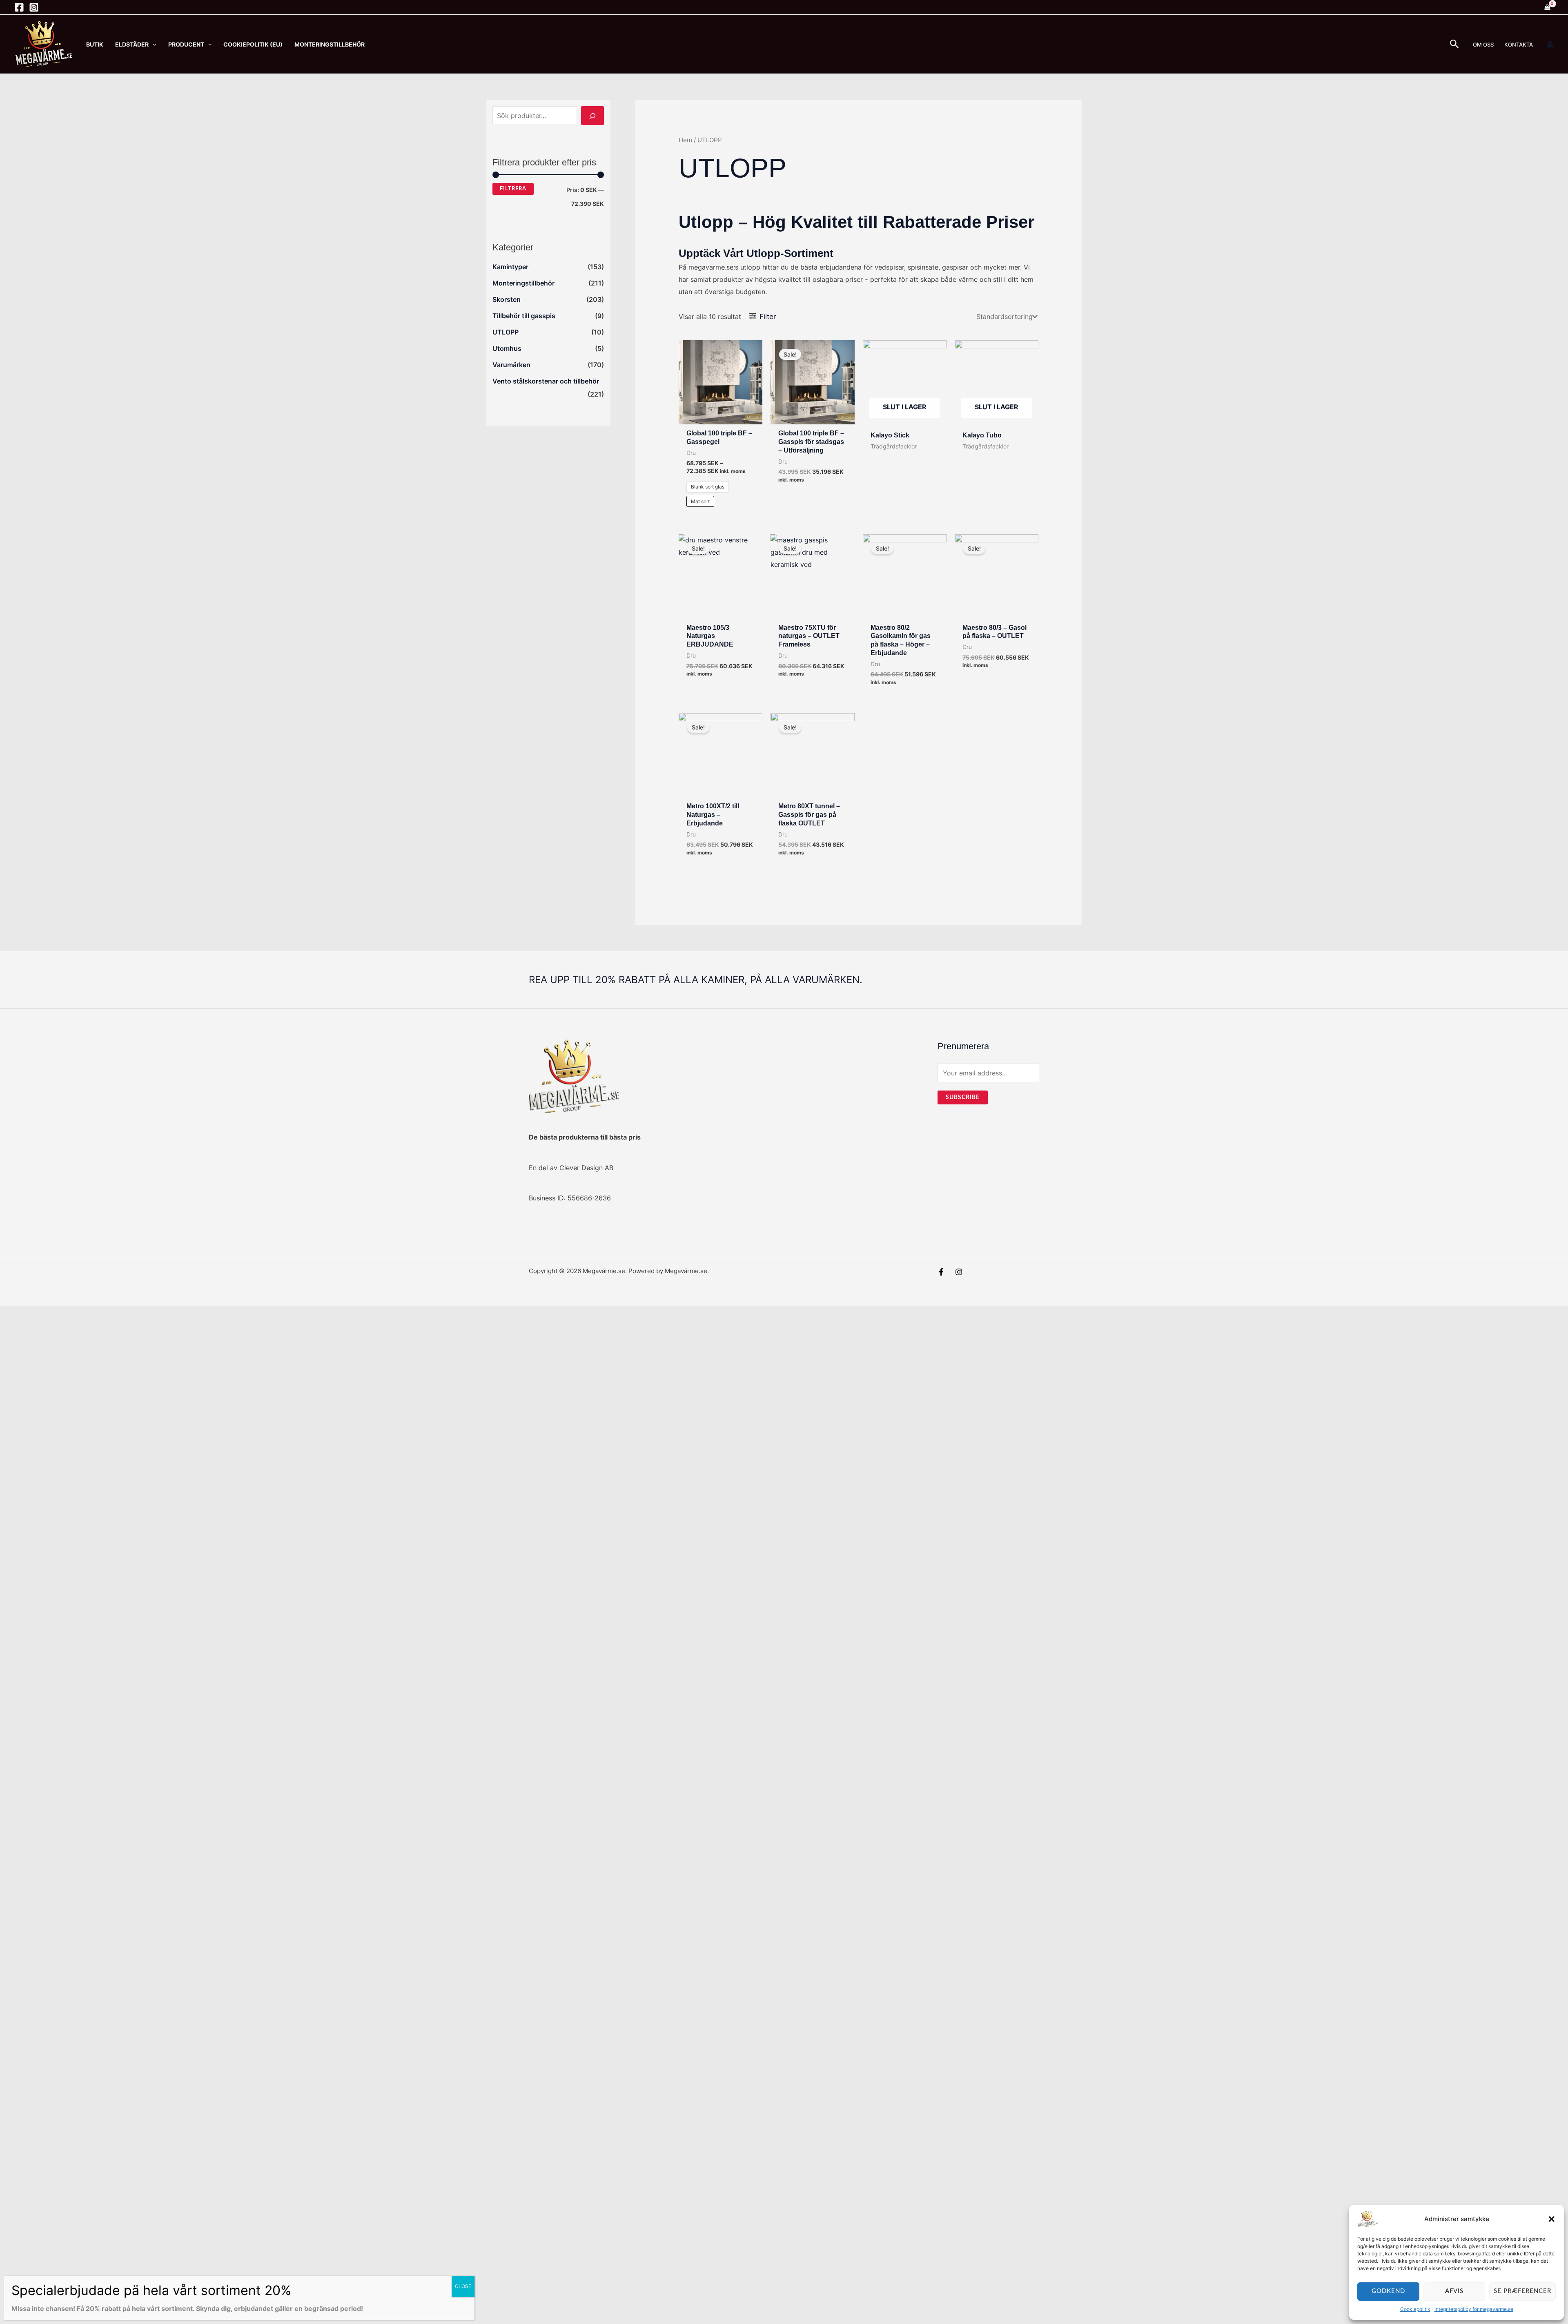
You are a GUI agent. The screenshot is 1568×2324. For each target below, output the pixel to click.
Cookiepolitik (1415, 2309)
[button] (1552, 2219)
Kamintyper (510, 267)
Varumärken (511, 365)
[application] (153, 44)
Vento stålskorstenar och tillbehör (546, 381)
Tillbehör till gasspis (524, 316)
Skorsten (507, 299)
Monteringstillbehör (523, 283)
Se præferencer (1522, 2291)
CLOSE (463, 2286)
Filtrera (513, 189)
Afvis (1454, 2291)
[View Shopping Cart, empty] (1547, 7)
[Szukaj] (592, 116)
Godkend (1388, 2291)
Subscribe (963, 1097)
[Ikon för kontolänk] (1550, 44)
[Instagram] (34, 7)
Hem (685, 140)
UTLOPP (506, 332)
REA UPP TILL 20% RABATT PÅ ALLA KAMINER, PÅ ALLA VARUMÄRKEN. (696, 980)
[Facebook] (19, 7)
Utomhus (507, 348)
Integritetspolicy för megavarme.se (1474, 2309)
